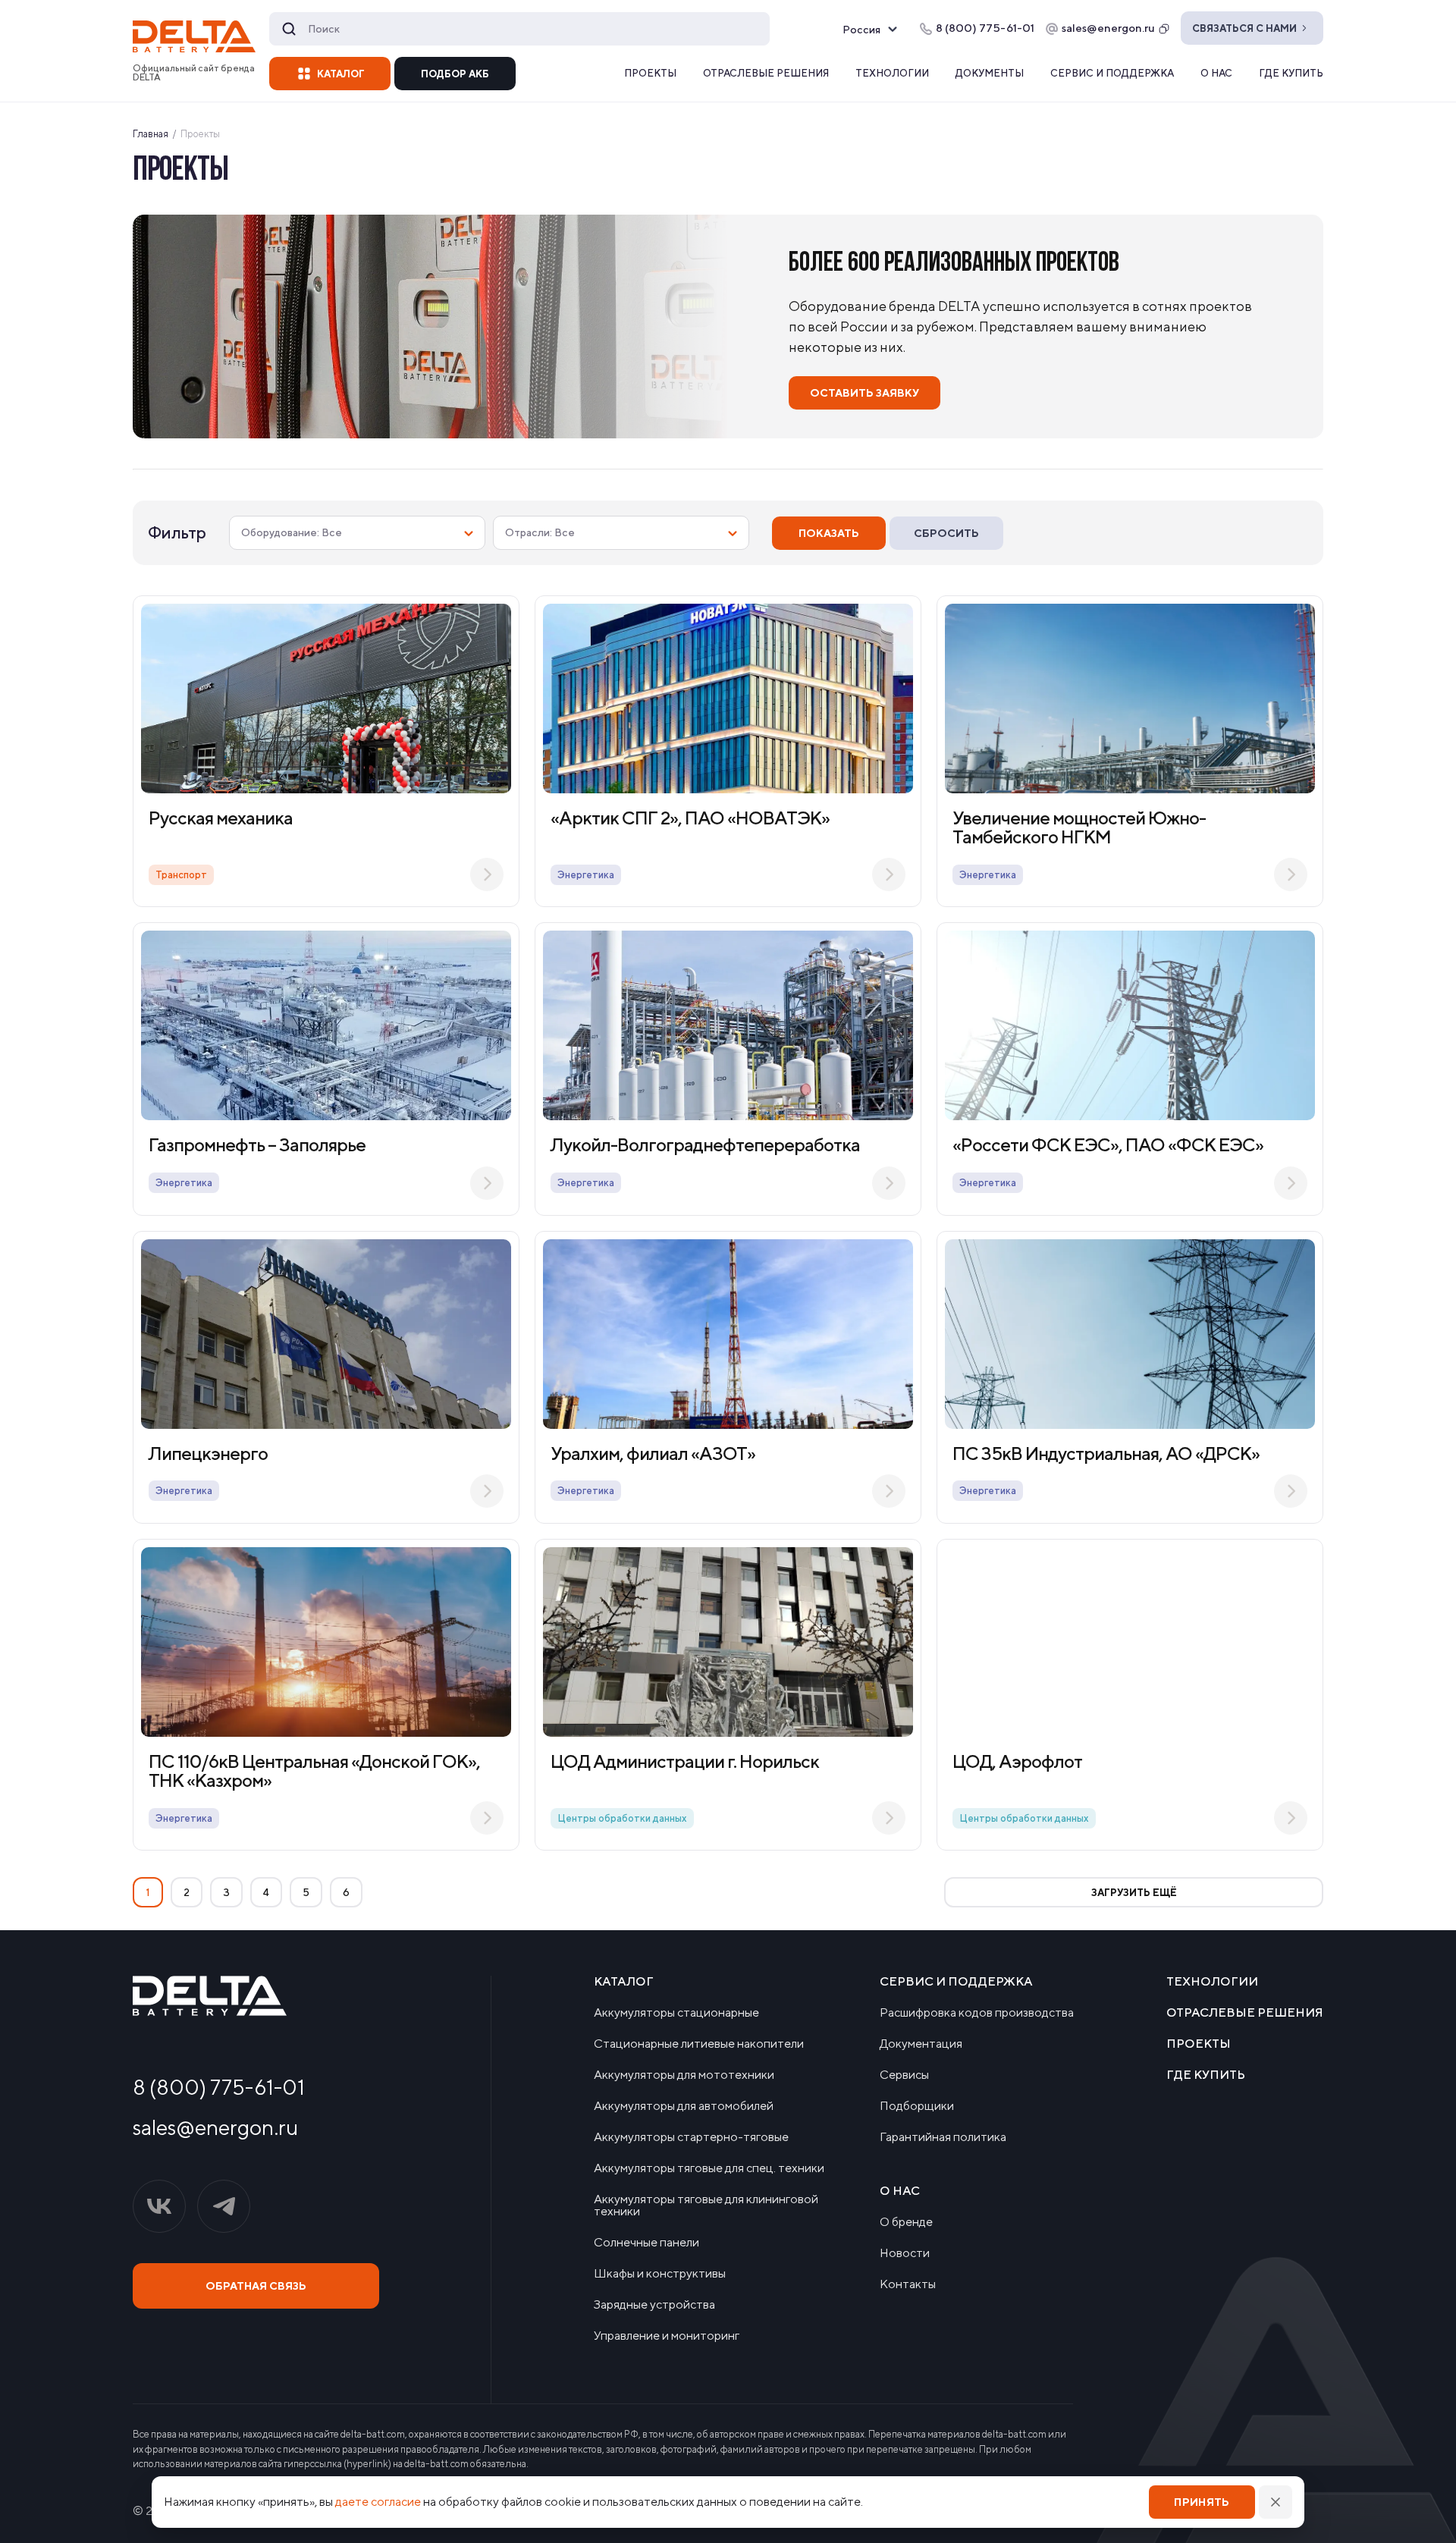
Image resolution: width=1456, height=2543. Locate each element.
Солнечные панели (646, 2243)
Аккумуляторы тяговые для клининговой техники (706, 2206)
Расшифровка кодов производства (977, 2013)
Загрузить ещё (1134, 1893)
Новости (905, 2253)
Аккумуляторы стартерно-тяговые (691, 2137)
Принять (1202, 2502)
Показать (829, 533)
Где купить (1291, 73)
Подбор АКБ (455, 74)
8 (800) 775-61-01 (219, 2087)
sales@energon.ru (1108, 28)
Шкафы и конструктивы (660, 2274)
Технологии (892, 73)
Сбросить (946, 533)
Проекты (650, 73)
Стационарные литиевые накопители (699, 2044)
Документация (921, 2044)
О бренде (906, 2222)
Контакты (908, 2284)
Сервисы (904, 2075)
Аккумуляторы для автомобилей (684, 2106)
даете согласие (378, 2502)
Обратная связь (256, 2286)
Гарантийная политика (943, 2137)
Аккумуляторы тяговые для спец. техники (709, 2168)
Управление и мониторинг (667, 2336)
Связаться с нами (1244, 28)
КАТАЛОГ (341, 74)
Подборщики (917, 2106)
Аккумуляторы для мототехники (684, 2075)
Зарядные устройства (654, 2305)
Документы (990, 73)
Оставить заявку (864, 393)
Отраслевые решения (766, 73)
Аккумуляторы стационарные (676, 2013)
